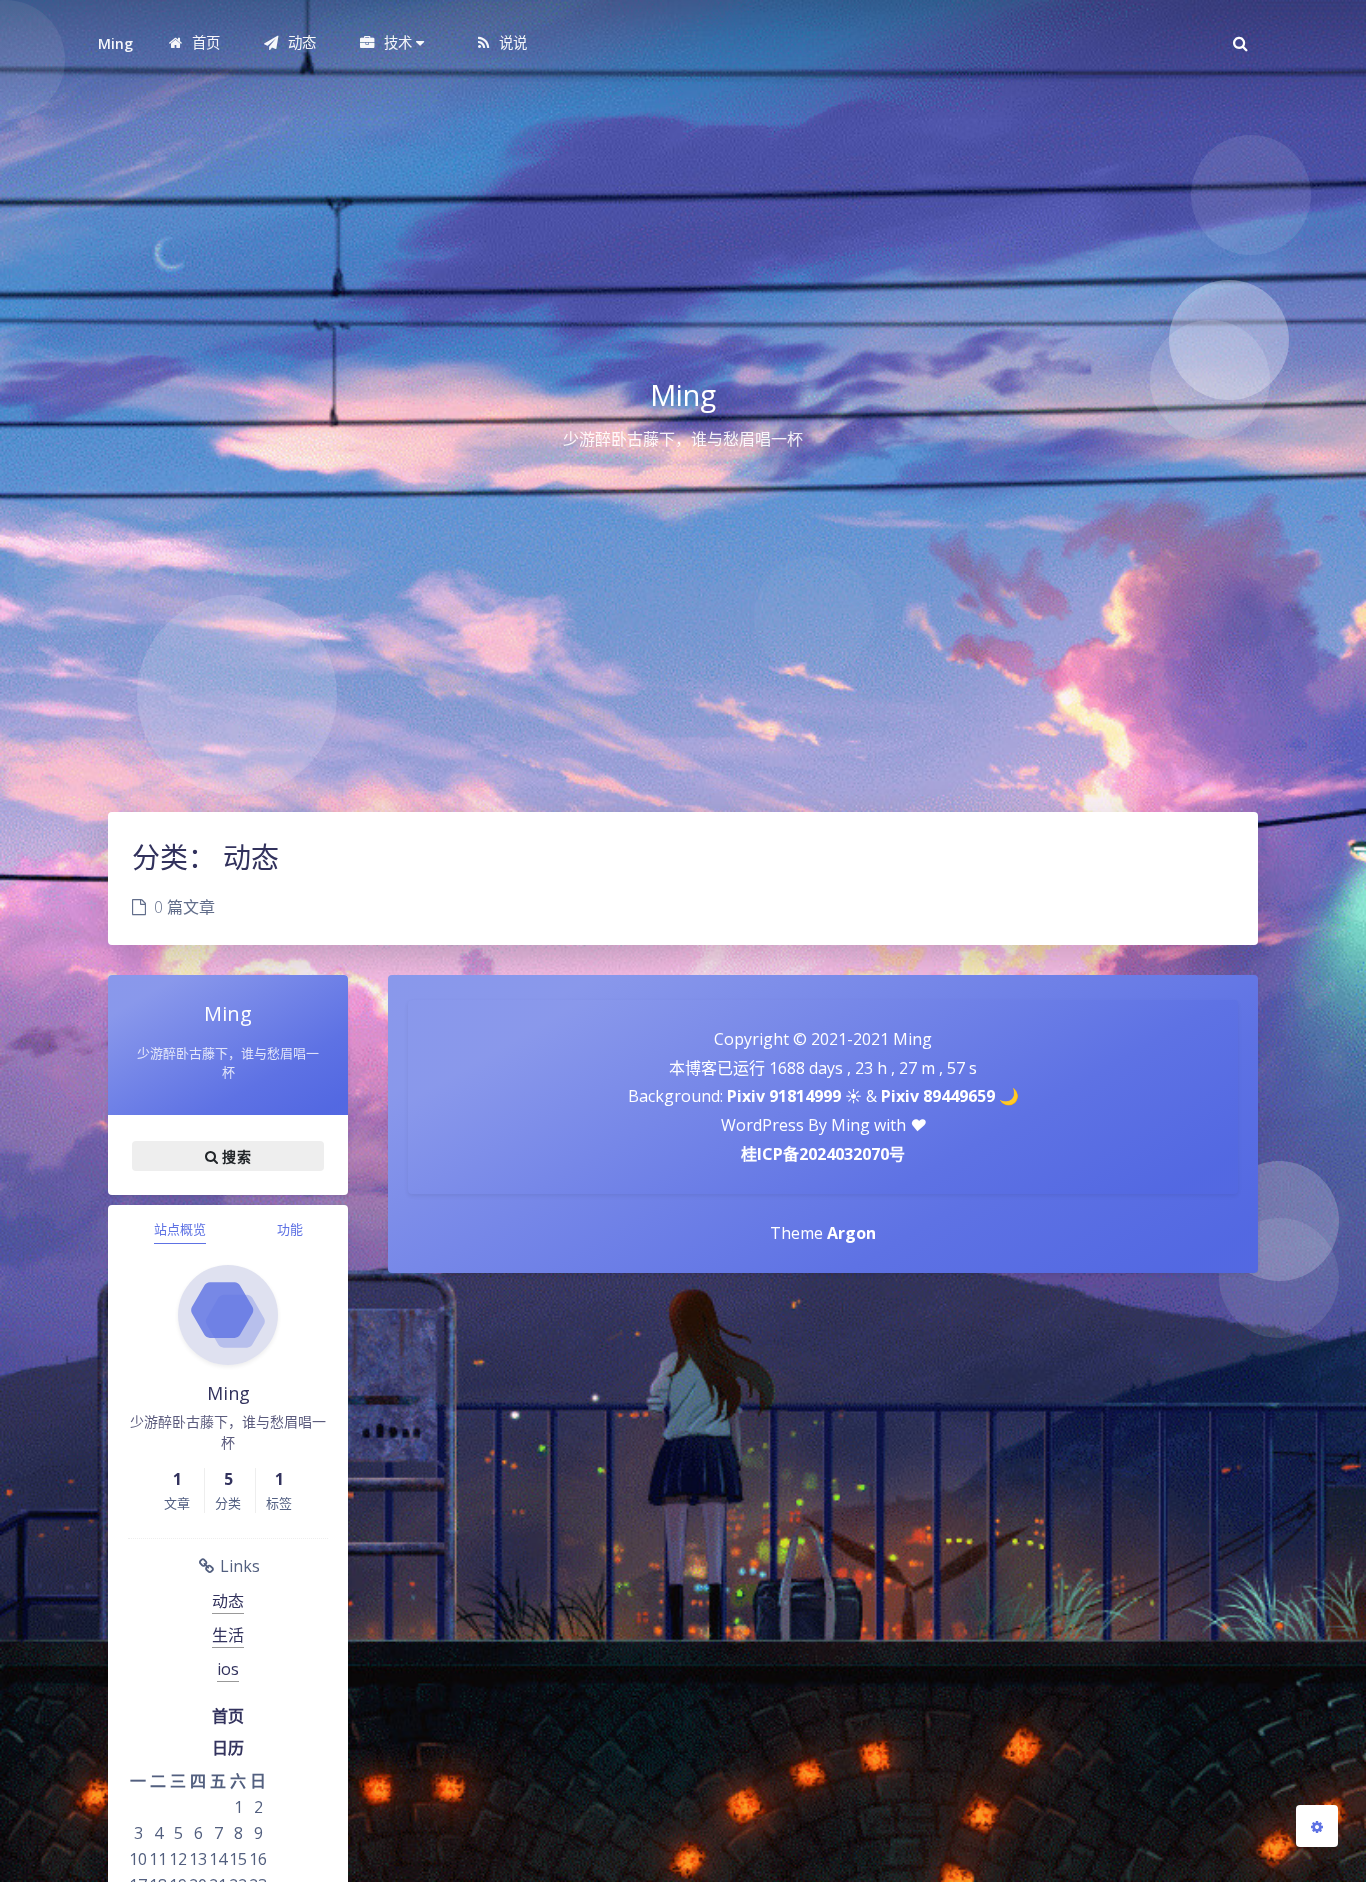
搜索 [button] (234, 1155)
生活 (228, 1635)
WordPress (762, 1125)
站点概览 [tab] (180, 1229)
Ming (115, 43)
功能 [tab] (290, 1229)
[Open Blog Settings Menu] (1317, 1826)
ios (228, 1669)
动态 (228, 1601)
